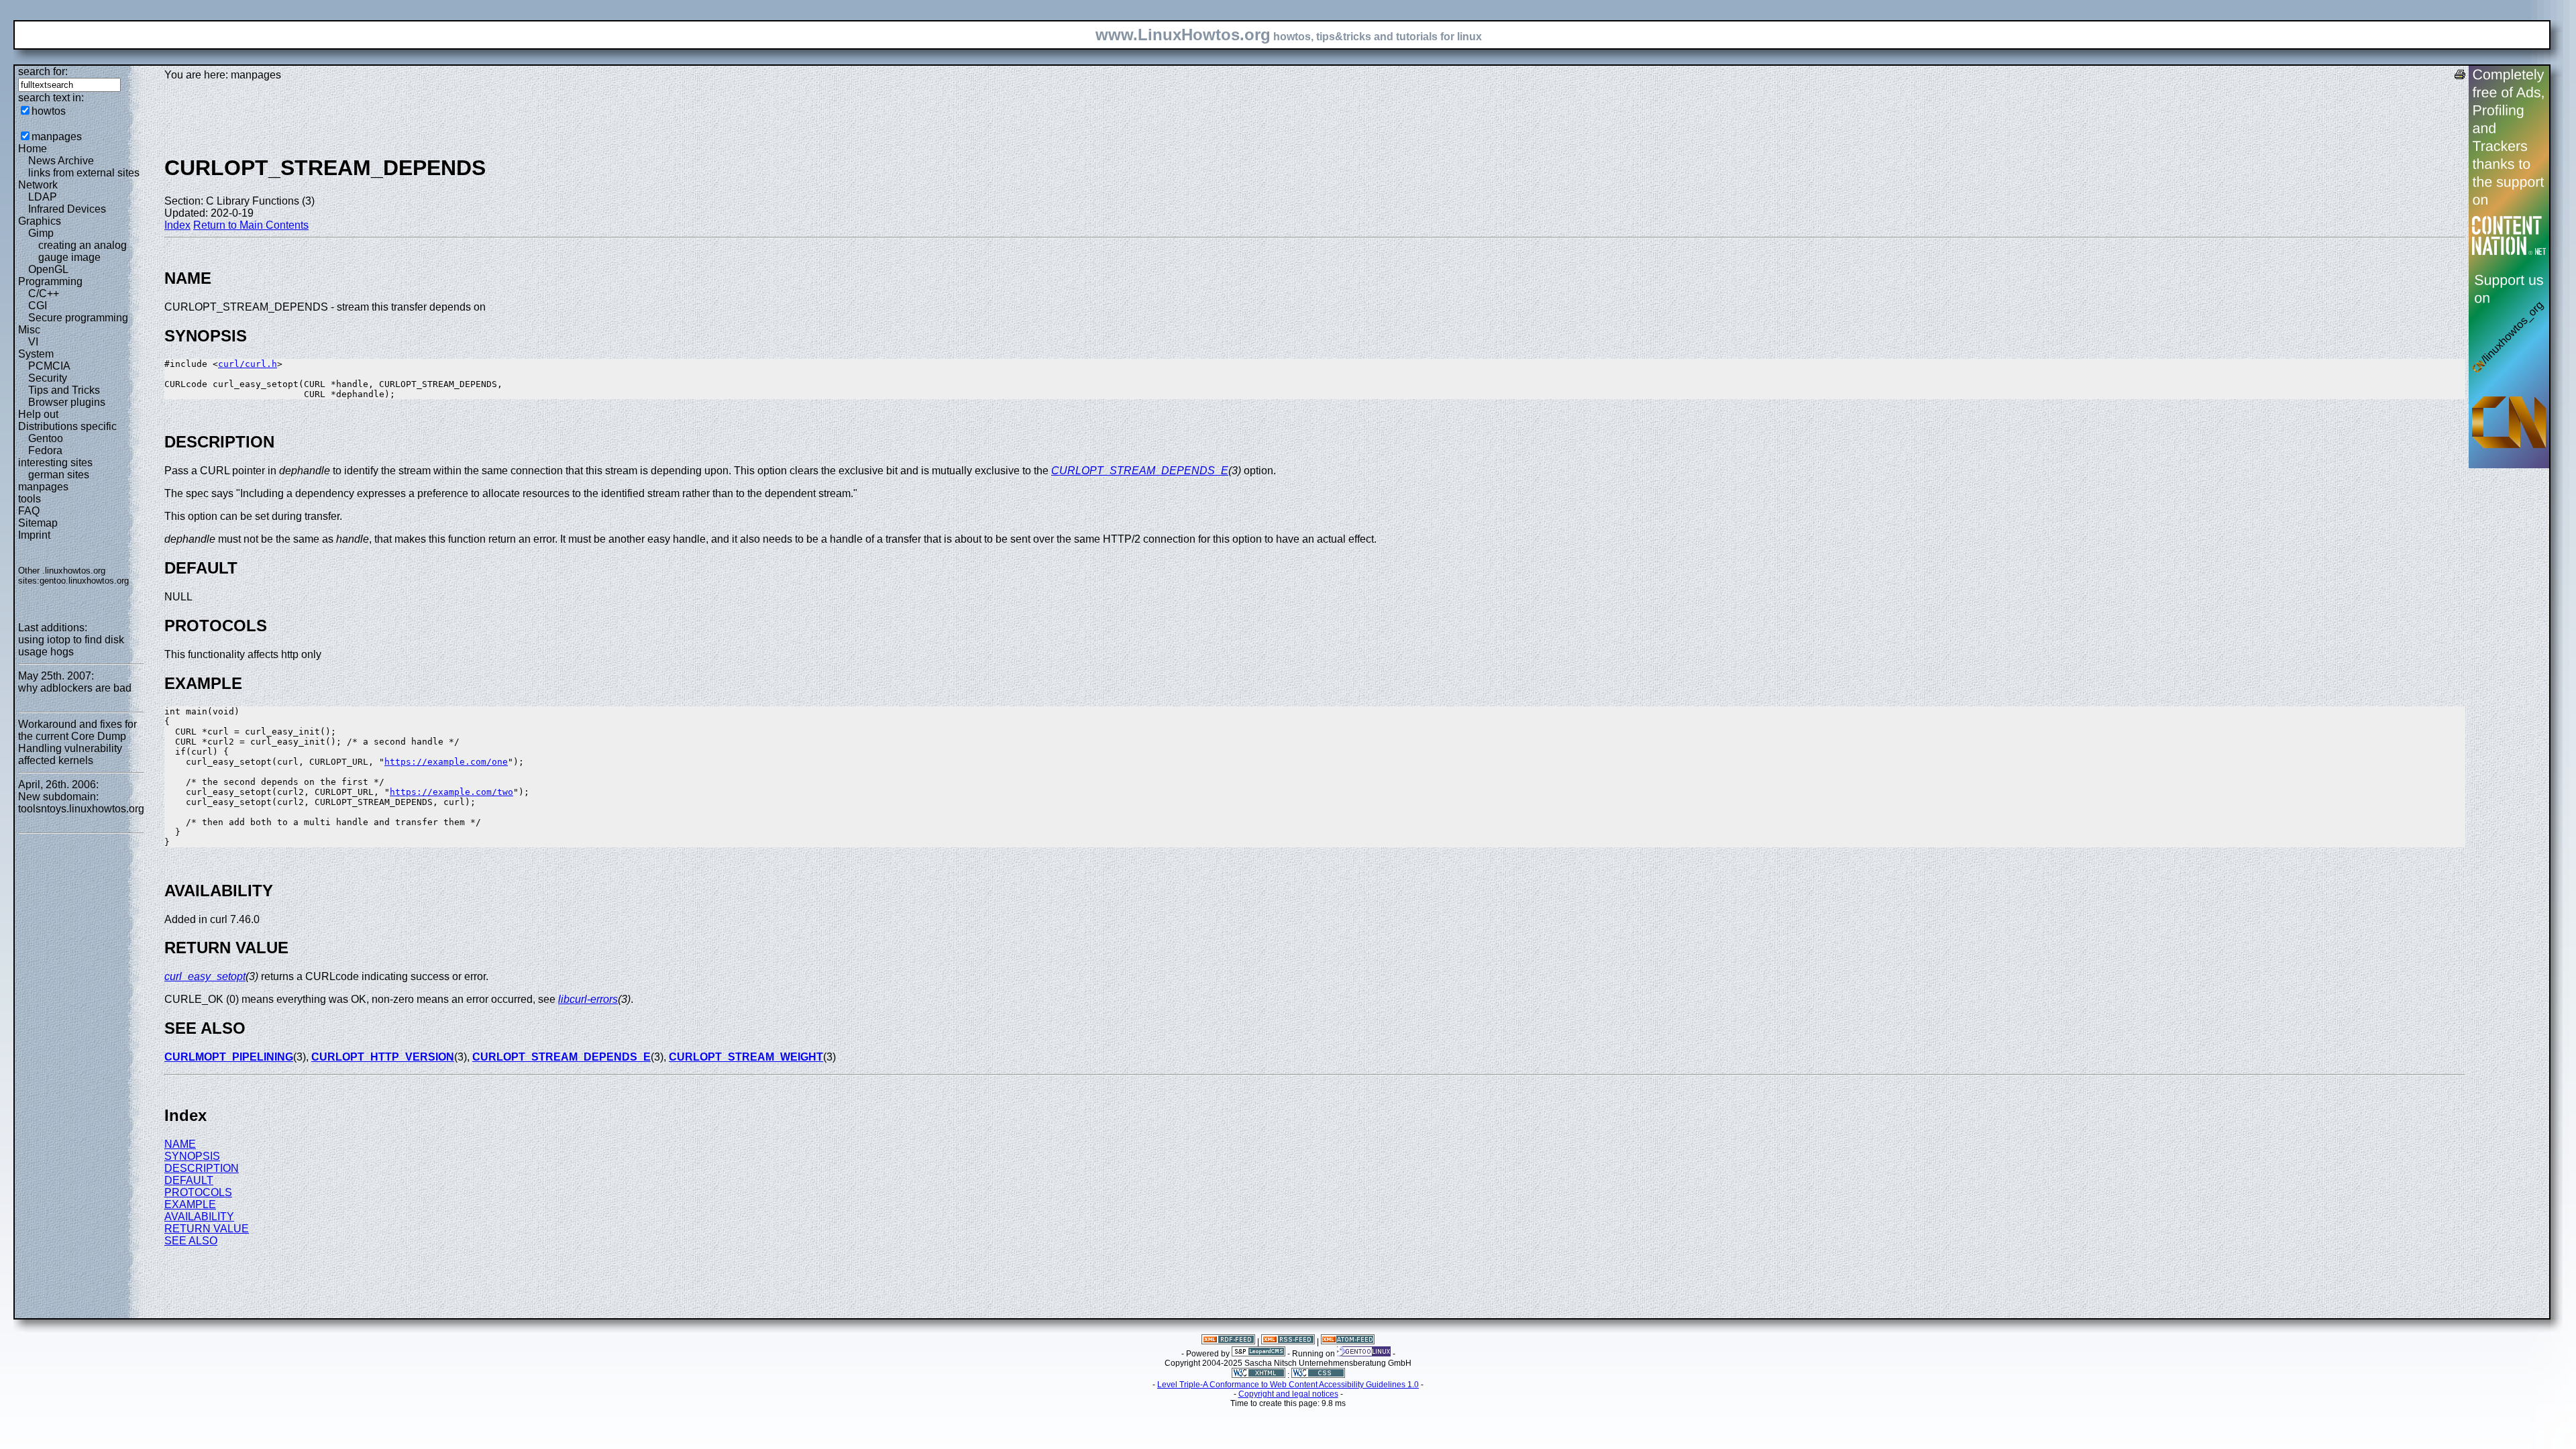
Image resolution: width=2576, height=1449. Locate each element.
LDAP (43, 197)
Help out (38, 414)
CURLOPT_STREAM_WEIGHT (746, 1057)
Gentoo (46, 438)
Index (177, 225)
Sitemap (38, 523)
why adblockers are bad (75, 688)
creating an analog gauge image (83, 251)
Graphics (40, 221)
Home (33, 149)
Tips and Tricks (64, 390)
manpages (57, 137)
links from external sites (84, 173)
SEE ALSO (191, 1241)
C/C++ (44, 293)
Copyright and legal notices (1288, 1394)
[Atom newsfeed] (1348, 1342)
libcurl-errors (588, 999)
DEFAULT (189, 1180)
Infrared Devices (67, 209)
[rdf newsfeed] (1228, 1342)
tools (30, 499)
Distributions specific (67, 426)
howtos (49, 111)
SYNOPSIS (192, 1156)
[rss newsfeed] (1288, 1342)
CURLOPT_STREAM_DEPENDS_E (1140, 471)
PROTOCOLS (198, 1192)
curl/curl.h (248, 364)
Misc (29, 330)
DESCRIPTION (202, 1168)
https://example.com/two (451, 792)
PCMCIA (49, 366)
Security (48, 378)
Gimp (41, 233)
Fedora (45, 450)
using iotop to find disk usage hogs (71, 646)
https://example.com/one (446, 762)
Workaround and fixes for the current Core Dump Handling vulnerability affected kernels (77, 742)
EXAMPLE (190, 1204)
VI (33, 342)
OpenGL (48, 269)
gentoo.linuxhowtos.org (84, 581)
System (36, 354)
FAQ (29, 511)
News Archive (61, 161)
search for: (43, 71)
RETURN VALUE (207, 1229)
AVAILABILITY (199, 1217)
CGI (38, 306)
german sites (59, 475)
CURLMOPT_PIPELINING (229, 1057)
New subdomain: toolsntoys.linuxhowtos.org (81, 803)
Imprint (34, 535)
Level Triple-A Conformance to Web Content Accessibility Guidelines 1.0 (1288, 1385)
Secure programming (78, 318)
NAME (180, 1144)
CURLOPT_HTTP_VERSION (383, 1057)
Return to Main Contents (251, 225)
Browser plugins (67, 402)
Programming (50, 281)
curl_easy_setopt (205, 976)
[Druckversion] (2460, 76)
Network (38, 185)
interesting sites (55, 463)
